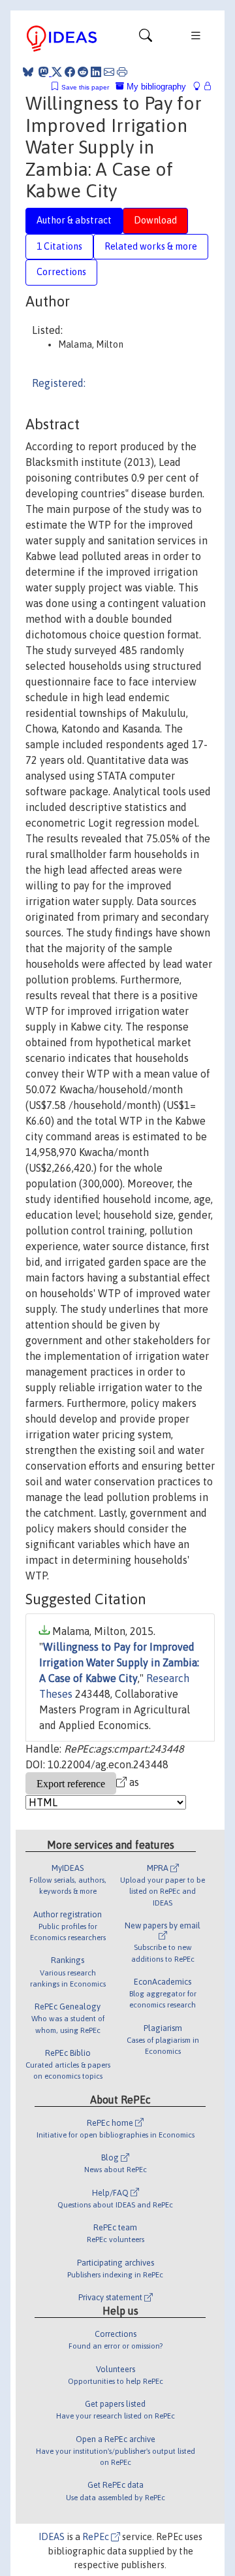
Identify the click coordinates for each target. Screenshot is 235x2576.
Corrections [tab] (61, 272)
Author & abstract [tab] (74, 220)
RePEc (97, 2537)
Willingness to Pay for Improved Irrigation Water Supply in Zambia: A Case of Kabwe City (119, 1662)
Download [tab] (155, 220)
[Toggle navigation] (146, 39)
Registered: (59, 383)
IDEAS (52, 2537)
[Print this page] (122, 72)
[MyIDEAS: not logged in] (200, 87)
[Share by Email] (109, 72)
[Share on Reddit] (83, 72)
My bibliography (155, 87)
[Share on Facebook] (70, 72)
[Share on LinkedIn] (96, 72)
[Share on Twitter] (57, 72)
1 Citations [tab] (59, 246)
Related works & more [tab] (151, 246)
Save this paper (85, 87)
